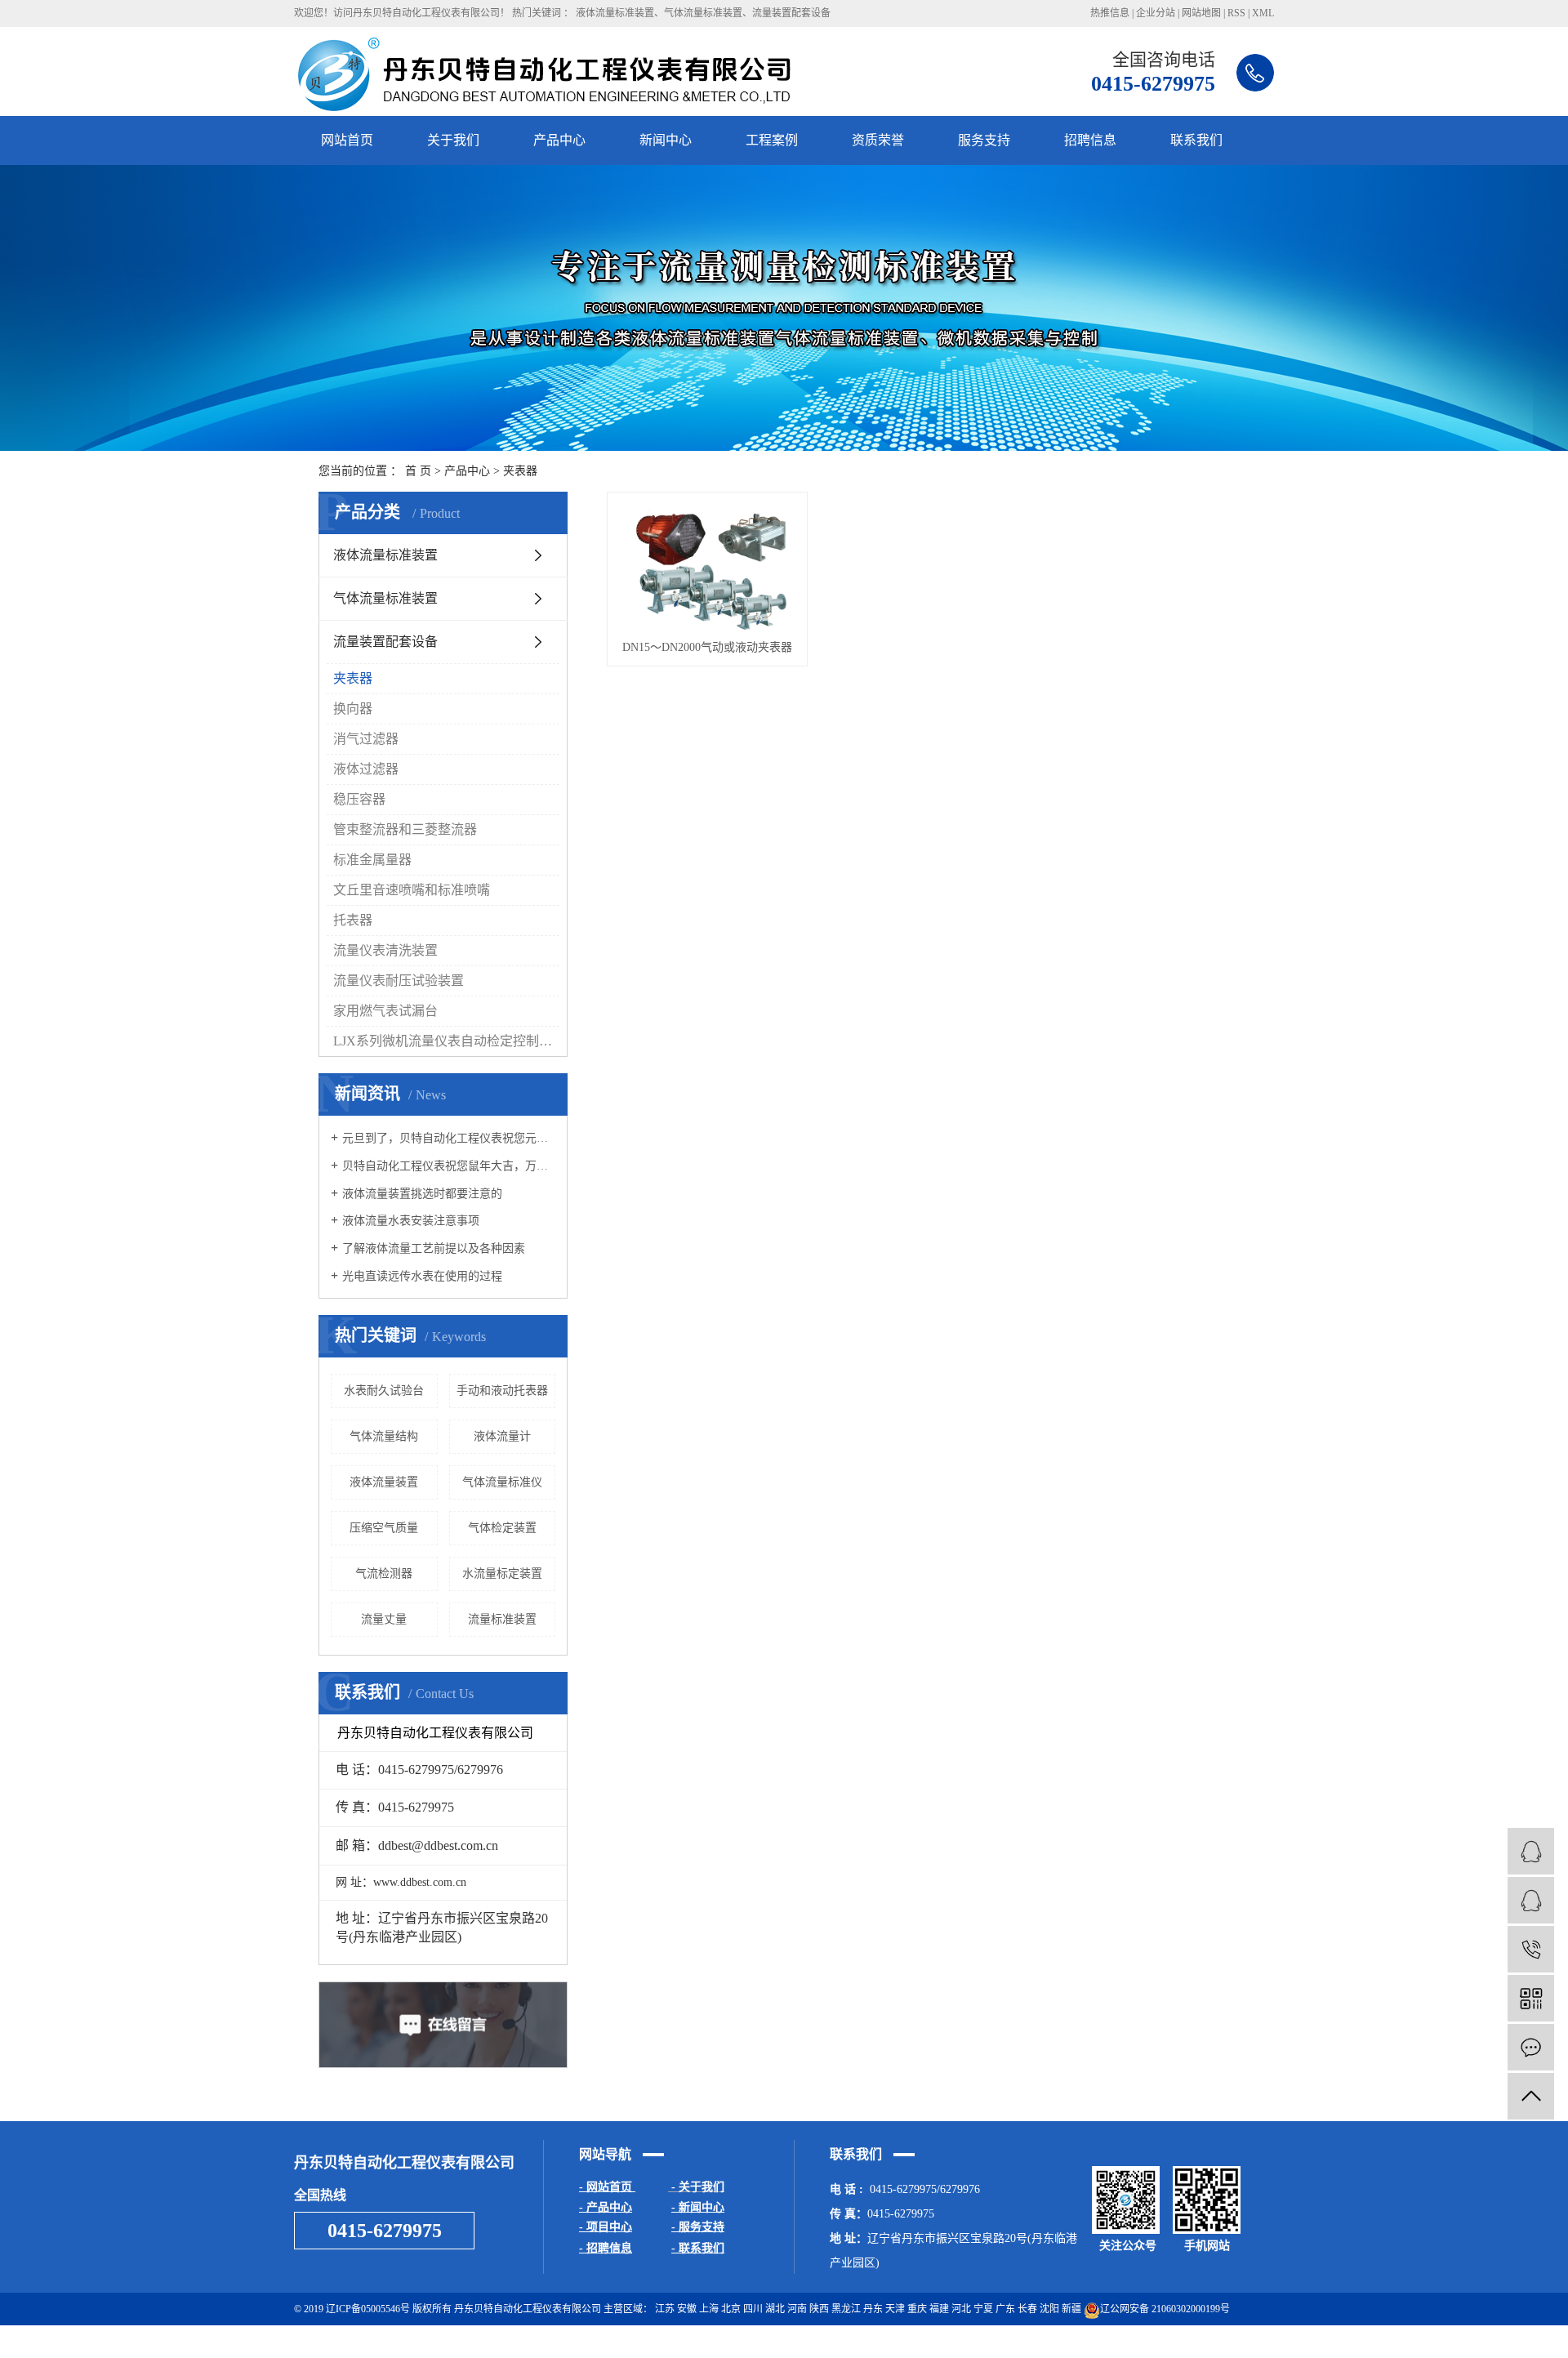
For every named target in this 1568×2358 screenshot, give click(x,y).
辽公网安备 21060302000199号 (1165, 2309)
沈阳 (1049, 2309)
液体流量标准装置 (615, 13)
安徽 (687, 2309)
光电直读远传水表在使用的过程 (422, 1276)
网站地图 (1201, 13)
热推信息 (1110, 13)
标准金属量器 (372, 860)
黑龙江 (846, 2309)
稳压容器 (359, 799)
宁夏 (983, 2309)
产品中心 (559, 140)
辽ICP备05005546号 (368, 2309)
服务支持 (984, 140)
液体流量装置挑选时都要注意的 (422, 1194)
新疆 (1071, 2309)
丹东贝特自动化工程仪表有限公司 (1200, 2342)
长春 (1027, 2309)
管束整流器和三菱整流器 (405, 829)
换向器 (353, 709)
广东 (1005, 2309)
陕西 (819, 2309)
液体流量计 (502, 1436)
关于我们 (453, 140)
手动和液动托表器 (502, 1391)
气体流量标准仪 (502, 1482)
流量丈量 (384, 1619)
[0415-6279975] (1531, 1949)
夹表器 (520, 471)
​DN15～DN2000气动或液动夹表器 (707, 647)
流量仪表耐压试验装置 (399, 981)
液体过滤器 (366, 769)
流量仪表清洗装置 (385, 950)
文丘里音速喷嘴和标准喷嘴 (412, 890)
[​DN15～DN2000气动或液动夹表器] (707, 565)
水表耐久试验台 (384, 1391)
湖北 (775, 2309)
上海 (709, 2309)
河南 (797, 2309)
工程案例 (772, 140)
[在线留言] (1531, 2047)
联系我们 (1196, 140)
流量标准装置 (502, 1619)
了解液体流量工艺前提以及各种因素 (434, 1248)
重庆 (917, 2309)
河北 (961, 2309)
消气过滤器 (366, 739)
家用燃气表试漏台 (385, 1011)
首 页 (418, 471)
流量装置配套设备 (791, 13)
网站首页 (347, 140)
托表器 (353, 920)
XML (1263, 13)
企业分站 (1156, 13)
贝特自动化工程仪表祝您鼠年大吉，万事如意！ (449, 1166)
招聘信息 (1090, 140)
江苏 (665, 2309)
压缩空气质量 (384, 1528)
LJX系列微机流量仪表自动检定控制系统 (446, 1041)
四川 (753, 2309)
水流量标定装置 (502, 1573)
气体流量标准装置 (703, 13)
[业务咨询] (1531, 1900)
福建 (939, 2309)
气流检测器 (384, 1573)
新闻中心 (666, 140)
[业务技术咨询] (1531, 1851)
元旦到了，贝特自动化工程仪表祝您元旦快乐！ (449, 1138)
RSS (1236, 13)
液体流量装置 (384, 1482)
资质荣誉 (878, 140)
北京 (731, 2309)
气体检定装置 (502, 1528)
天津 (895, 2309)
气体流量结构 (384, 1436)
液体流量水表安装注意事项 (411, 1221)
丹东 (873, 2309)
